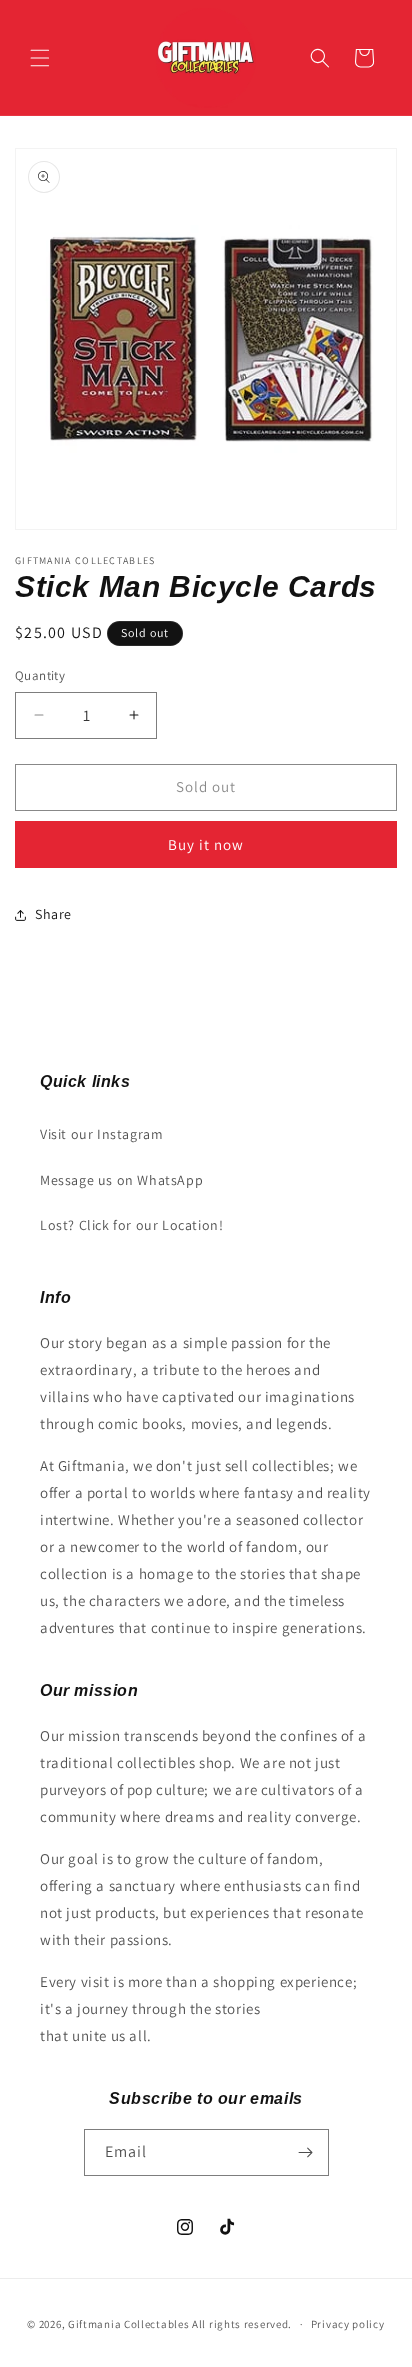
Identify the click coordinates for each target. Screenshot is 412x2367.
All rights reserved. (242, 2324)
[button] (40, 58)
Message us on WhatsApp (121, 1180)
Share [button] (53, 914)
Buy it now (206, 844)
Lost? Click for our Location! (131, 1225)
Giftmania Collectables (128, 2324)
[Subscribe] (306, 2152)
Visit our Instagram (101, 1134)
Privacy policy (348, 2324)
